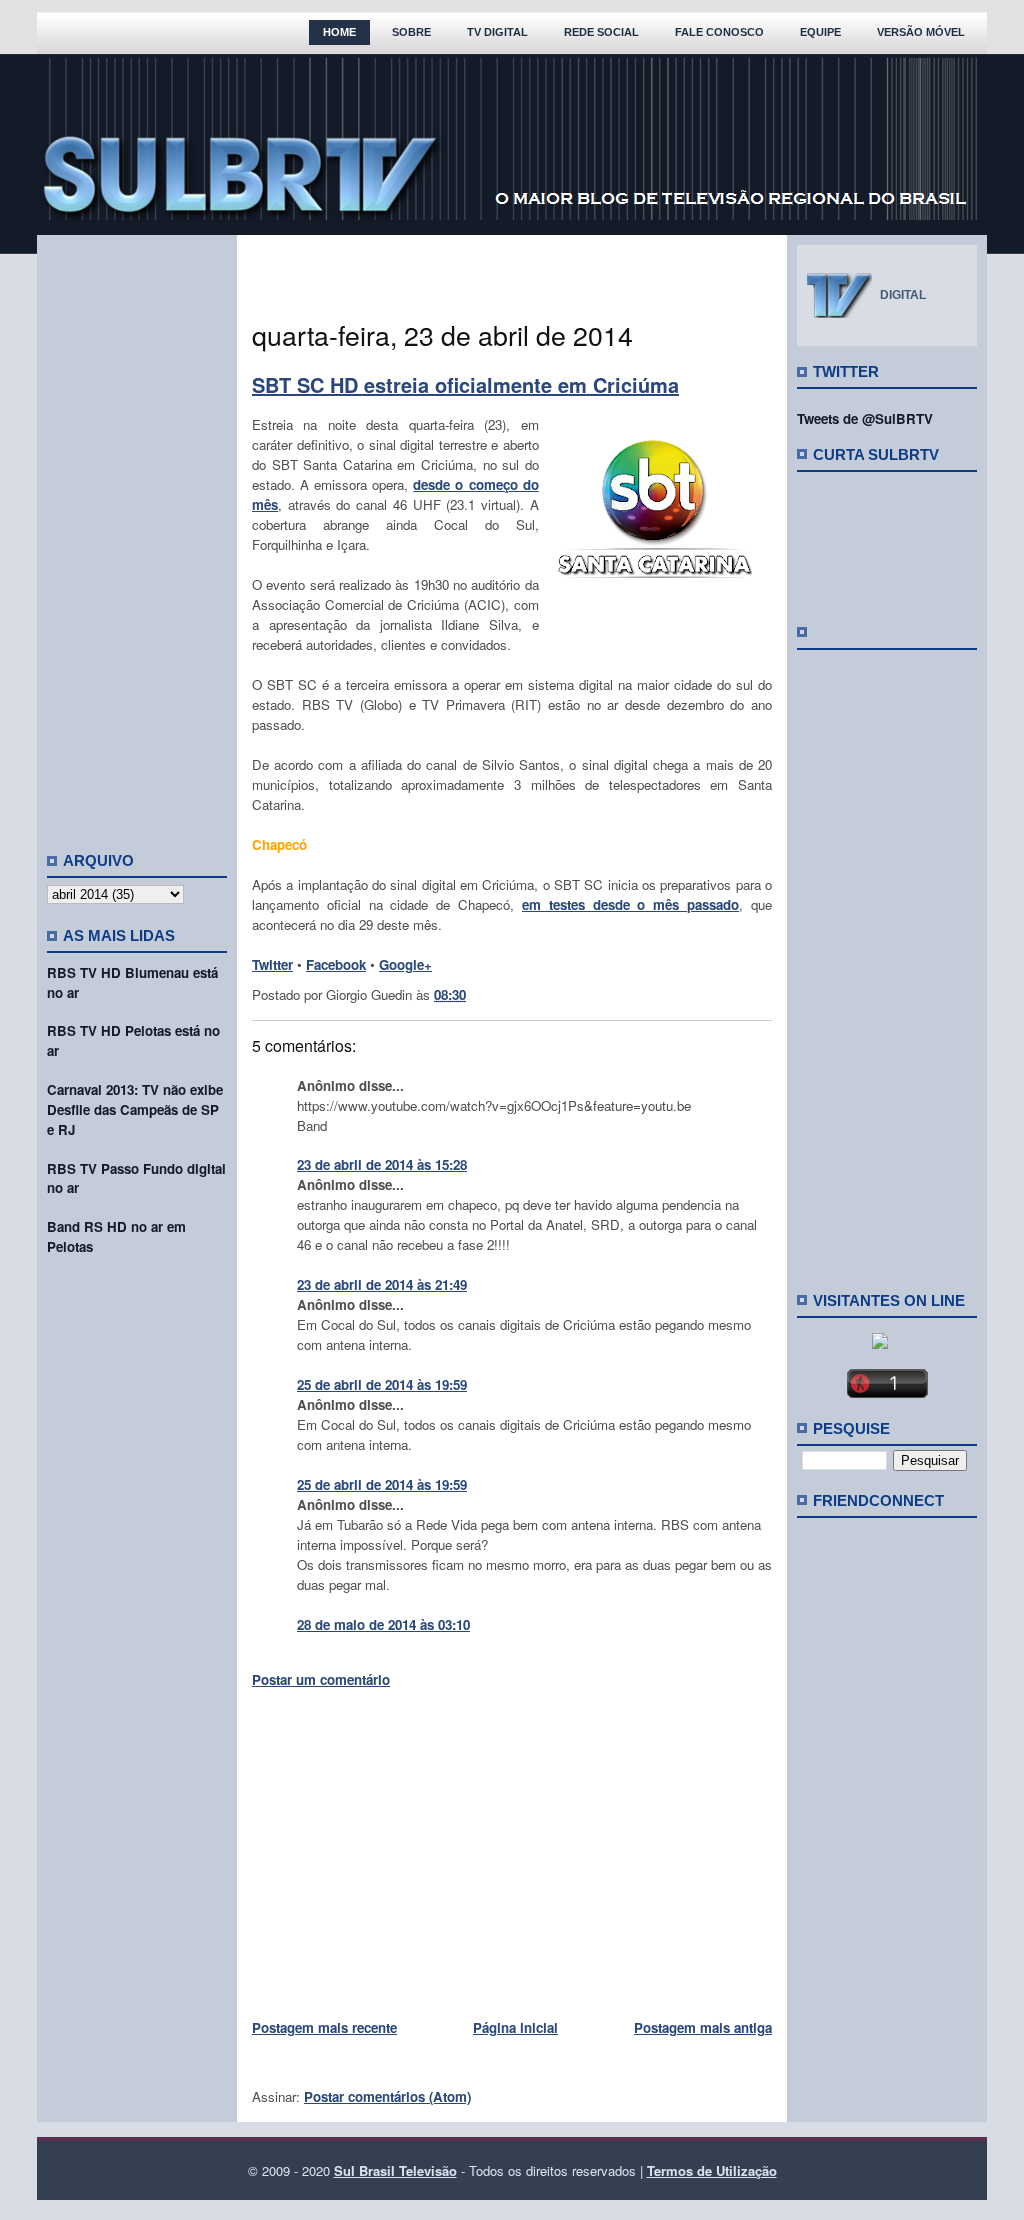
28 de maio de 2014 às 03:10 (383, 1624)
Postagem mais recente (324, 2027)
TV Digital (497, 32)
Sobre (411, 32)
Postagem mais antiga (703, 2027)
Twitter (272, 964)
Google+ (405, 964)
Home (339, 32)
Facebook (336, 964)
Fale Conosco (719, 32)
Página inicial (515, 2027)
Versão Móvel (921, 32)
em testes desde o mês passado (630, 904)
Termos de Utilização (712, 2170)
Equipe (820, 32)
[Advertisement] (137, 535)
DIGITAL (903, 295)
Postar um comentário (321, 1679)
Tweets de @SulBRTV (865, 418)
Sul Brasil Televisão (395, 2170)
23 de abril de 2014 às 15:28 (382, 1164)
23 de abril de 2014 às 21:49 (382, 1284)
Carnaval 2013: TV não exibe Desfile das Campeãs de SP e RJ (135, 1109)
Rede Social (601, 32)
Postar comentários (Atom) (387, 2096)
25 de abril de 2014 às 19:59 (382, 1384)
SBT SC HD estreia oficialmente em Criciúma (465, 384)
